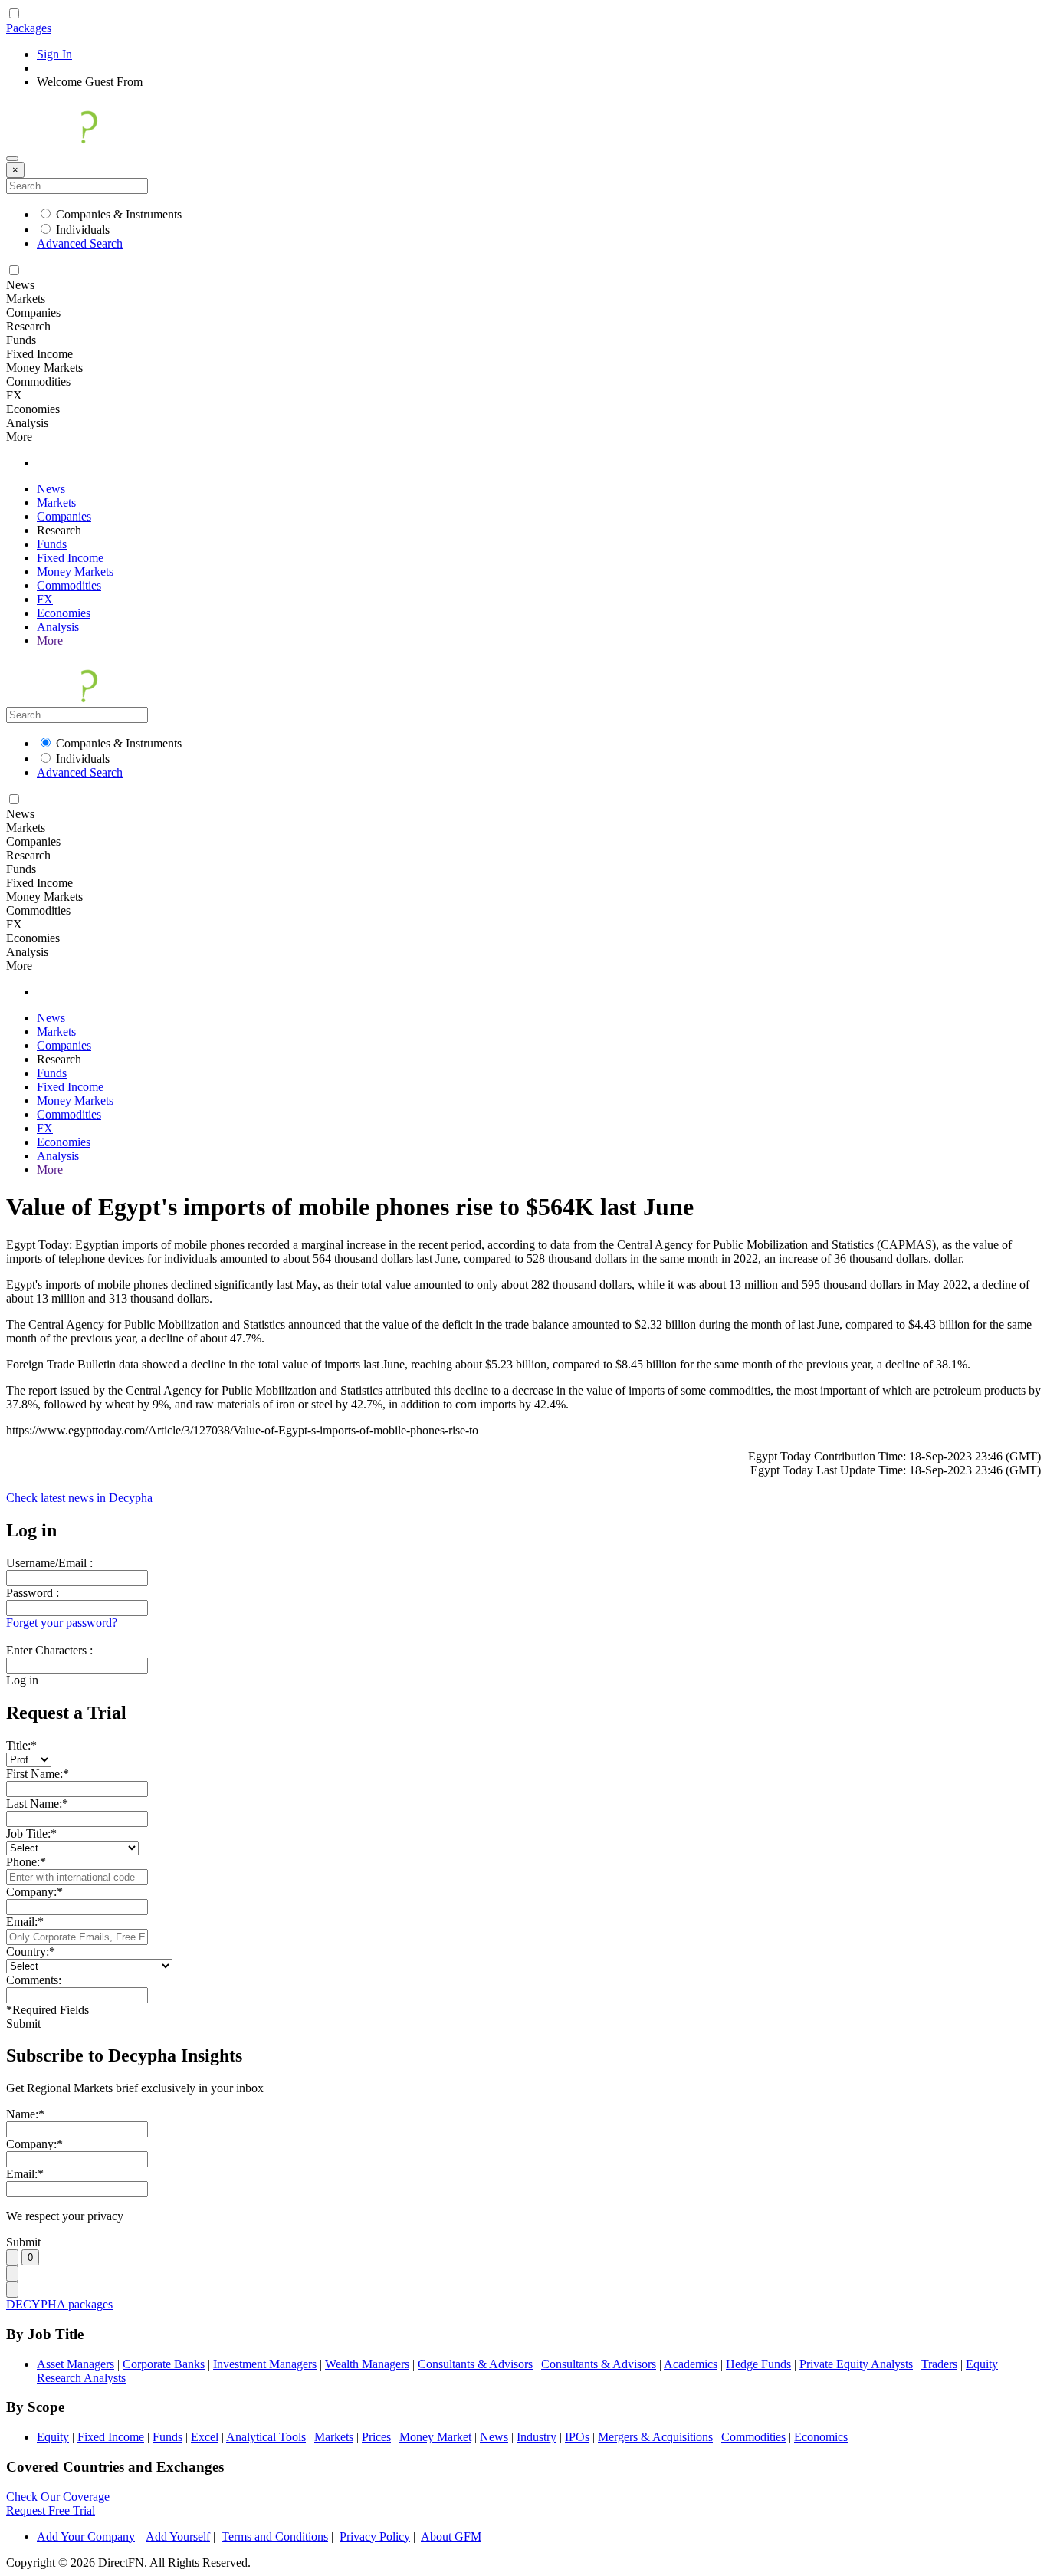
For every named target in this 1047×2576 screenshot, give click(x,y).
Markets (56, 503)
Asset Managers (75, 2364)
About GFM (451, 2537)
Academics (691, 2364)
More (50, 641)
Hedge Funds (758, 2364)
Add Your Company (86, 2537)
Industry (537, 2437)
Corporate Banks (164, 2364)
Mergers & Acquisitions (655, 2437)
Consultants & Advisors (475, 2364)
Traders (939, 2364)
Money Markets (75, 572)
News (51, 489)
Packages (29, 28)
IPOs (577, 2437)
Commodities (69, 585)
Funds (52, 544)
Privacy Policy (375, 2537)
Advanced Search (80, 243)
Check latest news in (79, 1498)
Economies (64, 613)
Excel (205, 2437)
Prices (376, 2437)
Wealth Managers (367, 2364)
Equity (53, 2437)
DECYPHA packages (59, 2304)
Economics (821, 2437)
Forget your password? (62, 1623)
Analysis (58, 627)
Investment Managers (265, 2364)
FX (45, 599)
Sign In (54, 54)
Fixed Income (70, 558)
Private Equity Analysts (856, 2364)
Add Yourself (178, 2537)
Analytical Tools (266, 2437)
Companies (64, 516)
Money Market (435, 2437)
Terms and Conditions (275, 2537)
